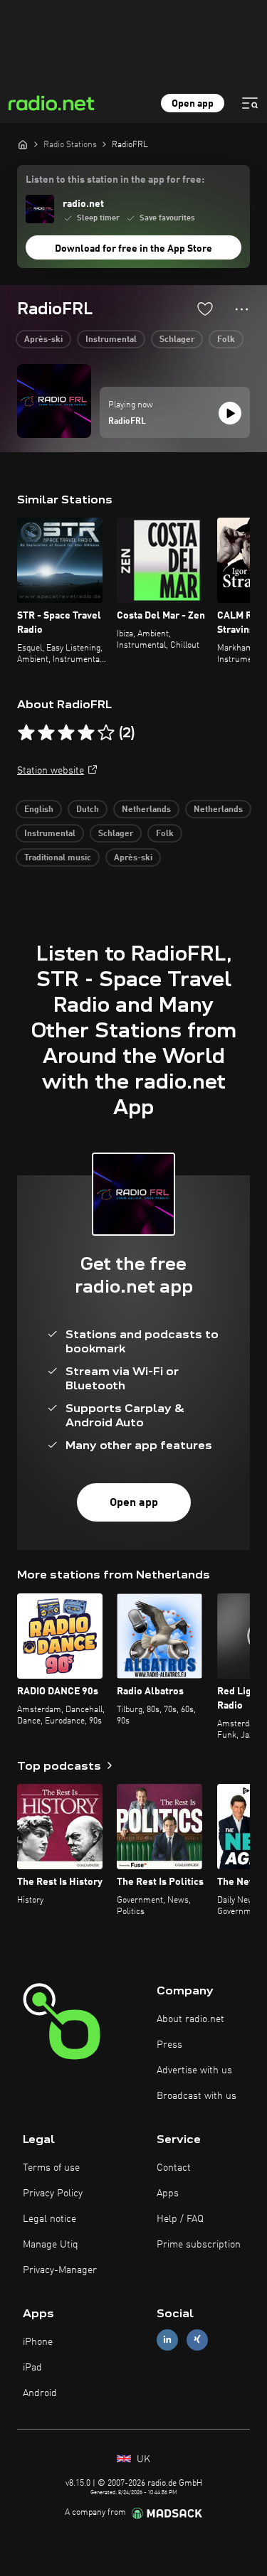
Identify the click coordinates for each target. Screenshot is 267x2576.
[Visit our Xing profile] (197, 2340)
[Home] (23, 144)
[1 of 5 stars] (26, 733)
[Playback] (230, 413)
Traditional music (58, 858)
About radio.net (190, 2019)
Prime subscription (199, 2245)
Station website (51, 771)
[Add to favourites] (205, 309)
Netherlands (146, 810)
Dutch (88, 810)
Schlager (177, 340)
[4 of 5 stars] (86, 733)
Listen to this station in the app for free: (115, 180)
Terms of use (51, 2168)
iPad (32, 2368)
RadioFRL (127, 422)
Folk (226, 340)
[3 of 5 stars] (66, 733)
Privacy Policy (53, 2193)
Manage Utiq (51, 2245)
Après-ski (43, 340)
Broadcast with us (197, 2096)
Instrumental (111, 340)
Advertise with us (194, 2070)
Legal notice (49, 2219)
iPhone (38, 2342)
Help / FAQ (180, 2219)
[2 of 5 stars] (46, 733)
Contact (174, 2168)
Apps (168, 2193)
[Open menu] (250, 103)
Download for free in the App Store (133, 249)
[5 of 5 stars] (106, 733)
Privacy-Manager (60, 2270)
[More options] (242, 309)
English (39, 810)
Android (40, 2393)
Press (169, 2045)
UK (142, 2459)
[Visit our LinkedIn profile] (167, 2340)
